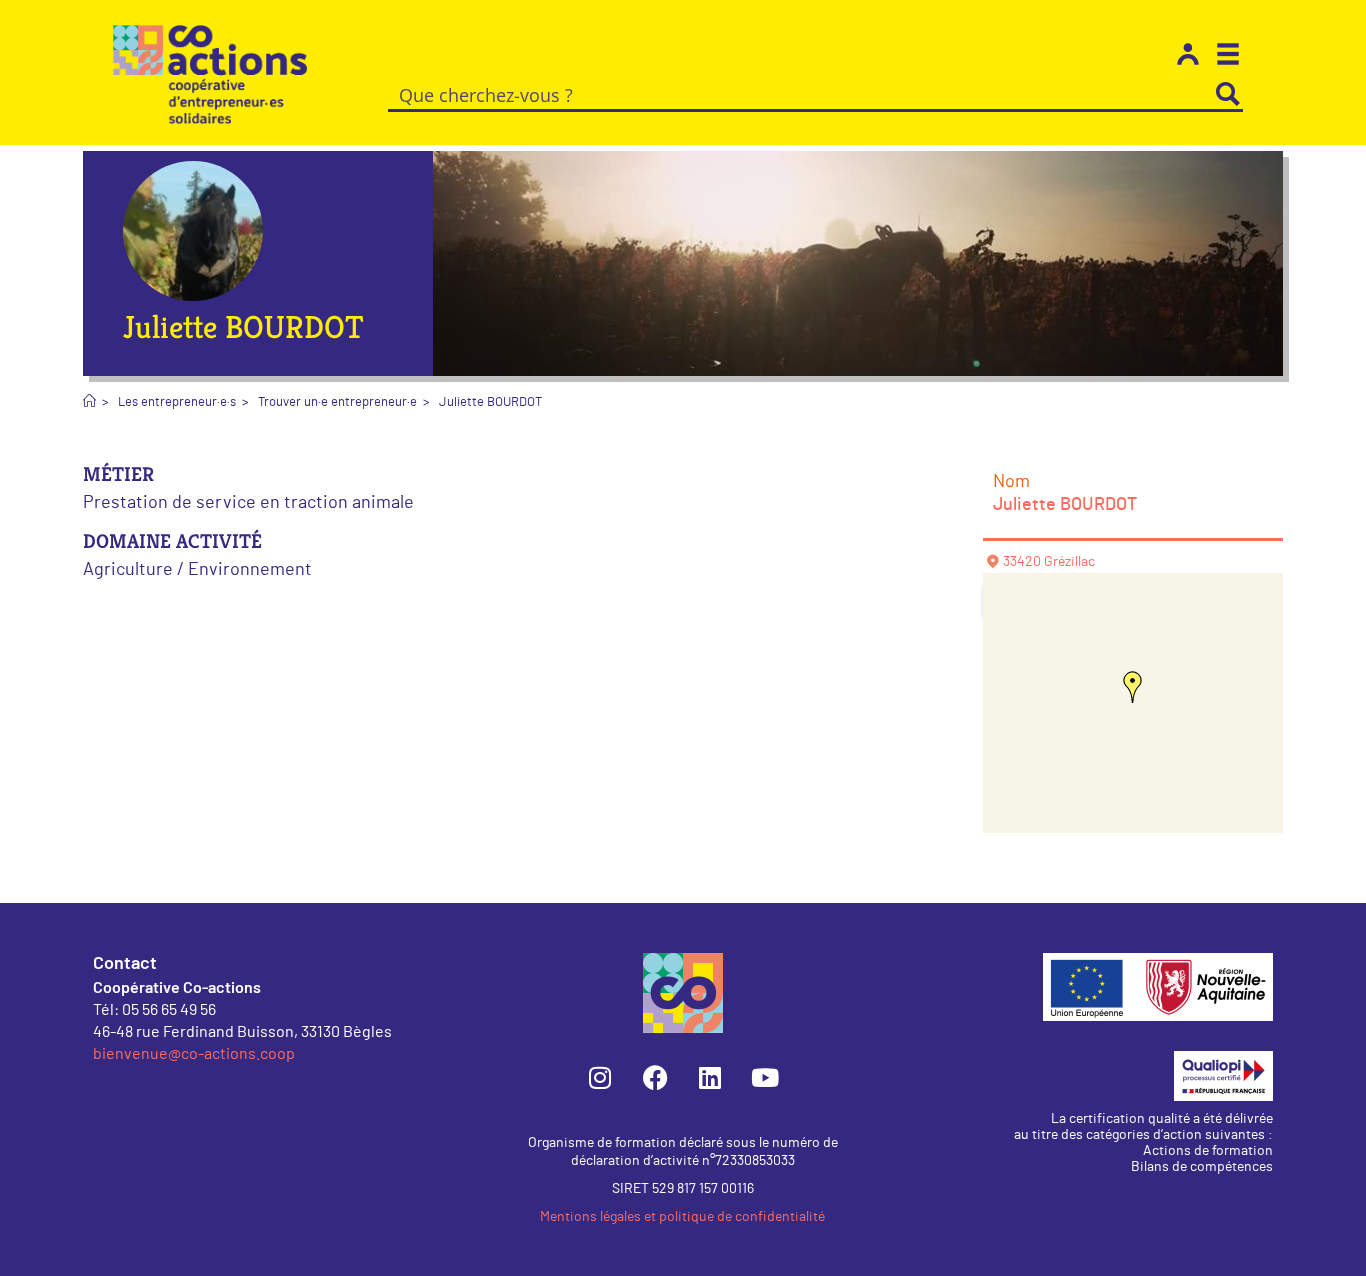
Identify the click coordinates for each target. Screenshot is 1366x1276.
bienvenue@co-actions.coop (194, 1052)
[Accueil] (89, 402)
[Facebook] (655, 1078)
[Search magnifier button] (1228, 94)
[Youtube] (765, 1078)
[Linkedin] (710, 1078)
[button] (1133, 687)
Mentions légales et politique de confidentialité (682, 1217)
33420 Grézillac (1049, 562)
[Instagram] (600, 1078)
